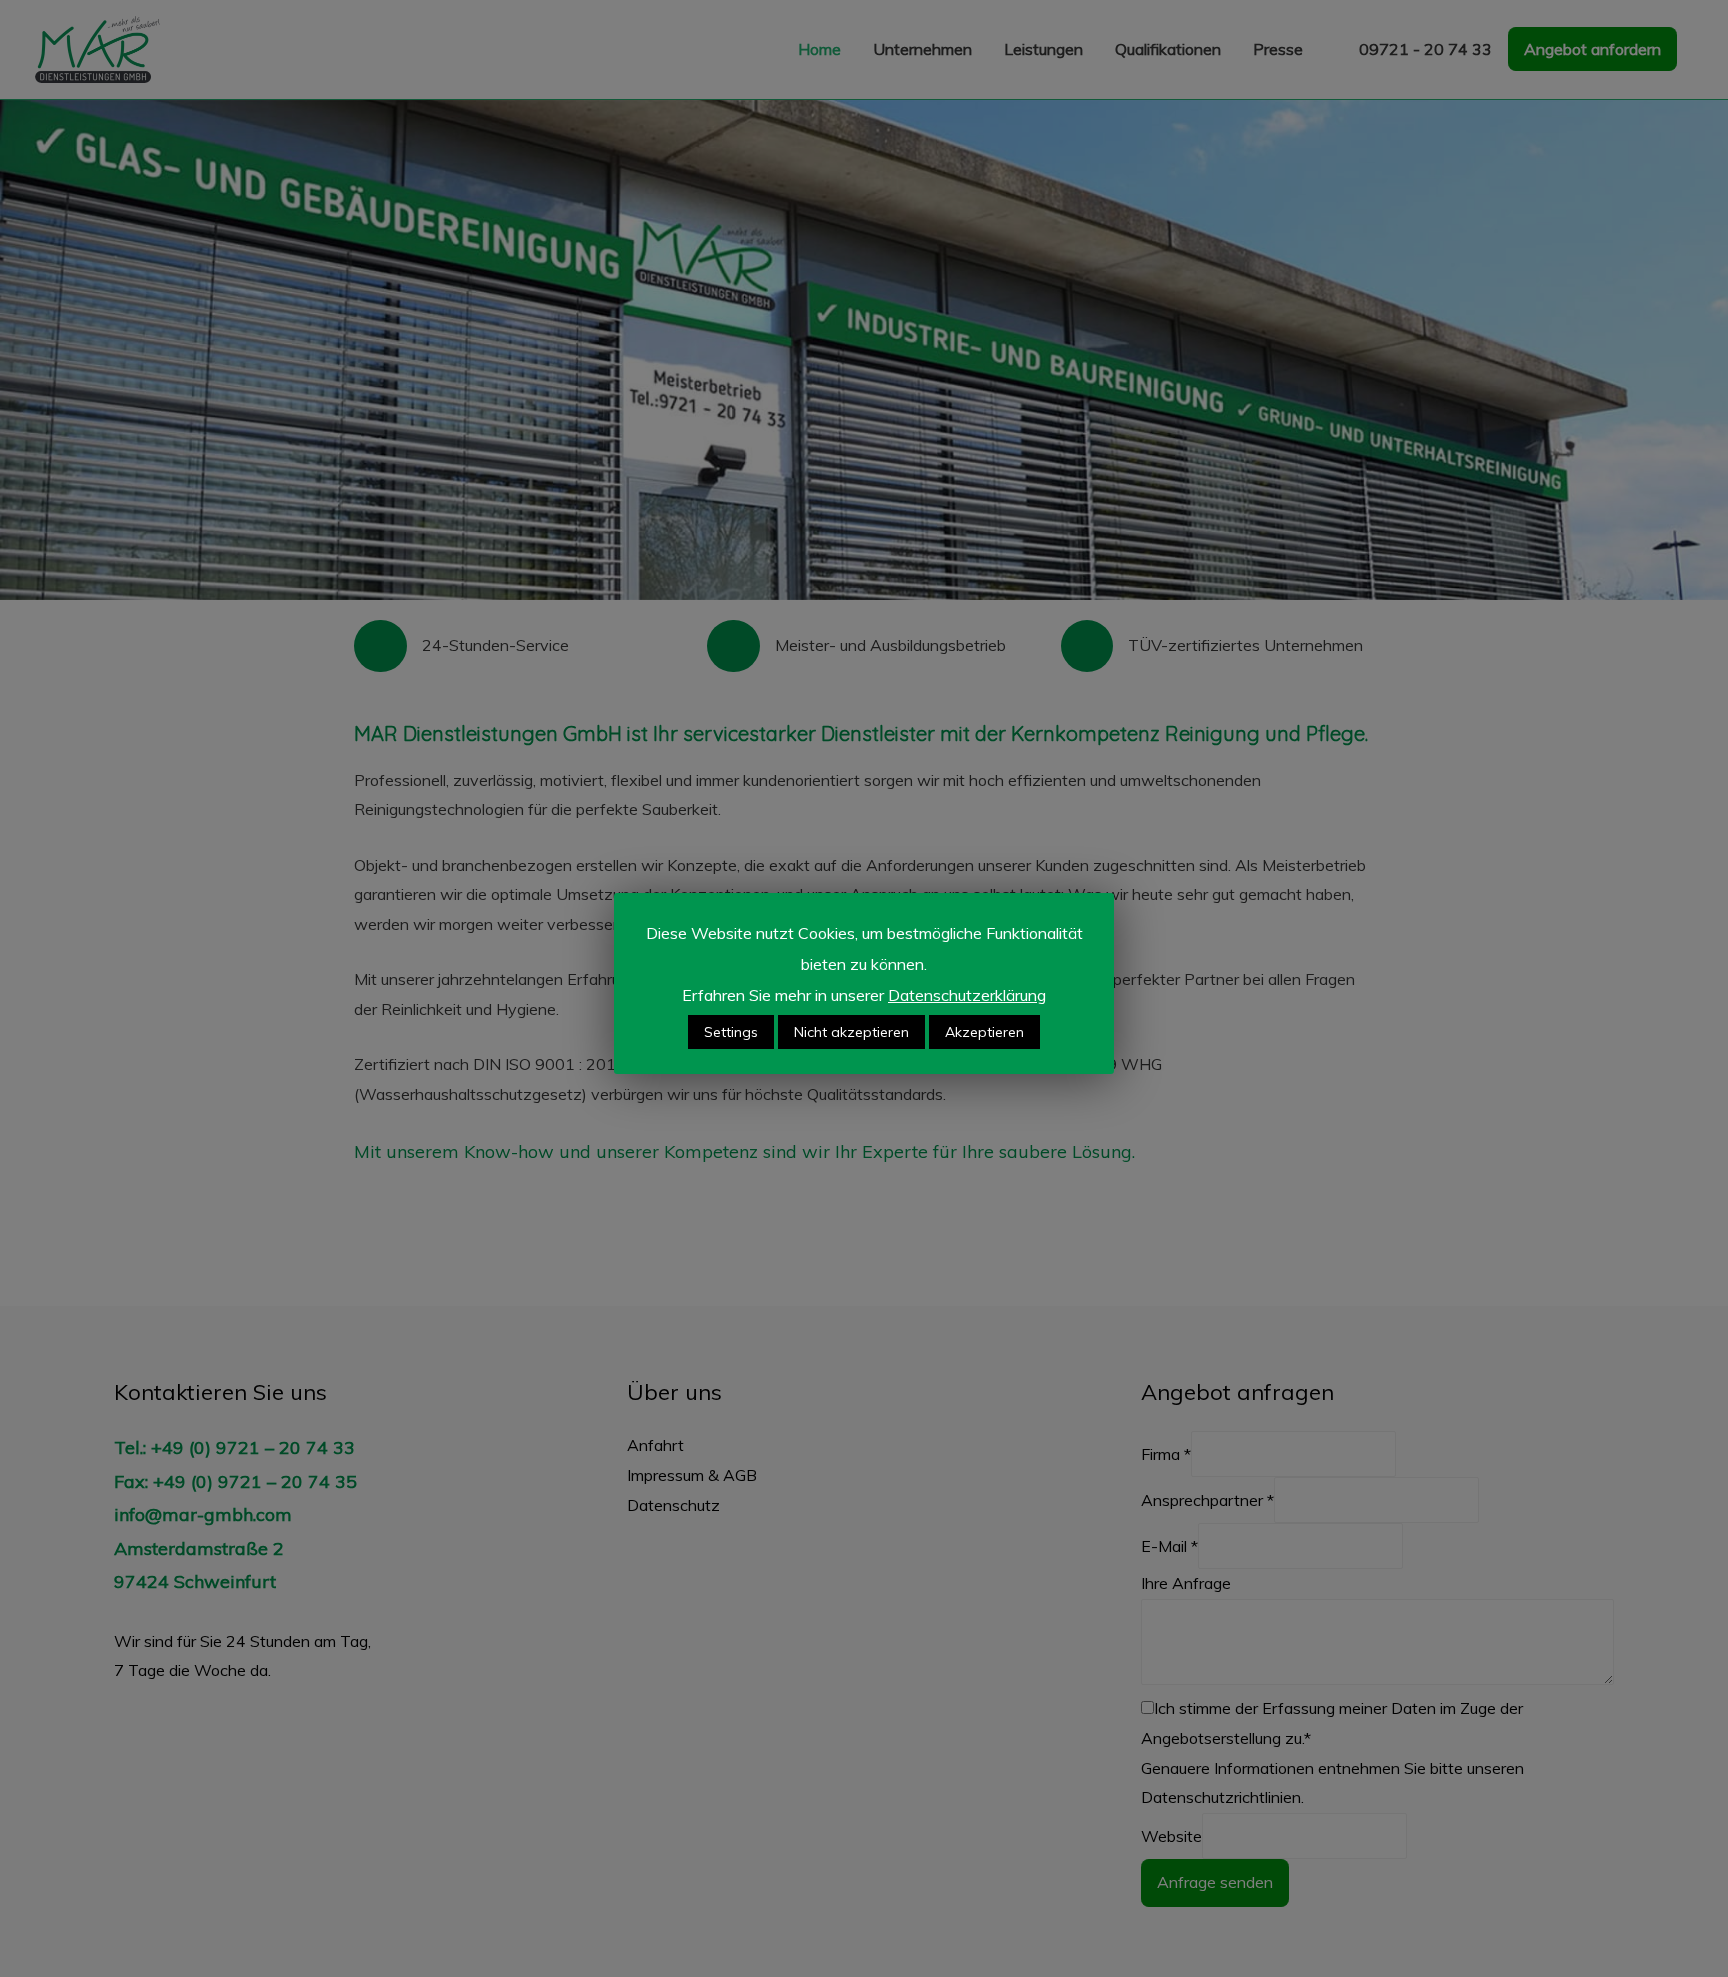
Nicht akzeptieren (851, 1032)
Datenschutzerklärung (967, 995)
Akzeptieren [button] (984, 1032)
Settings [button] (731, 1032)
